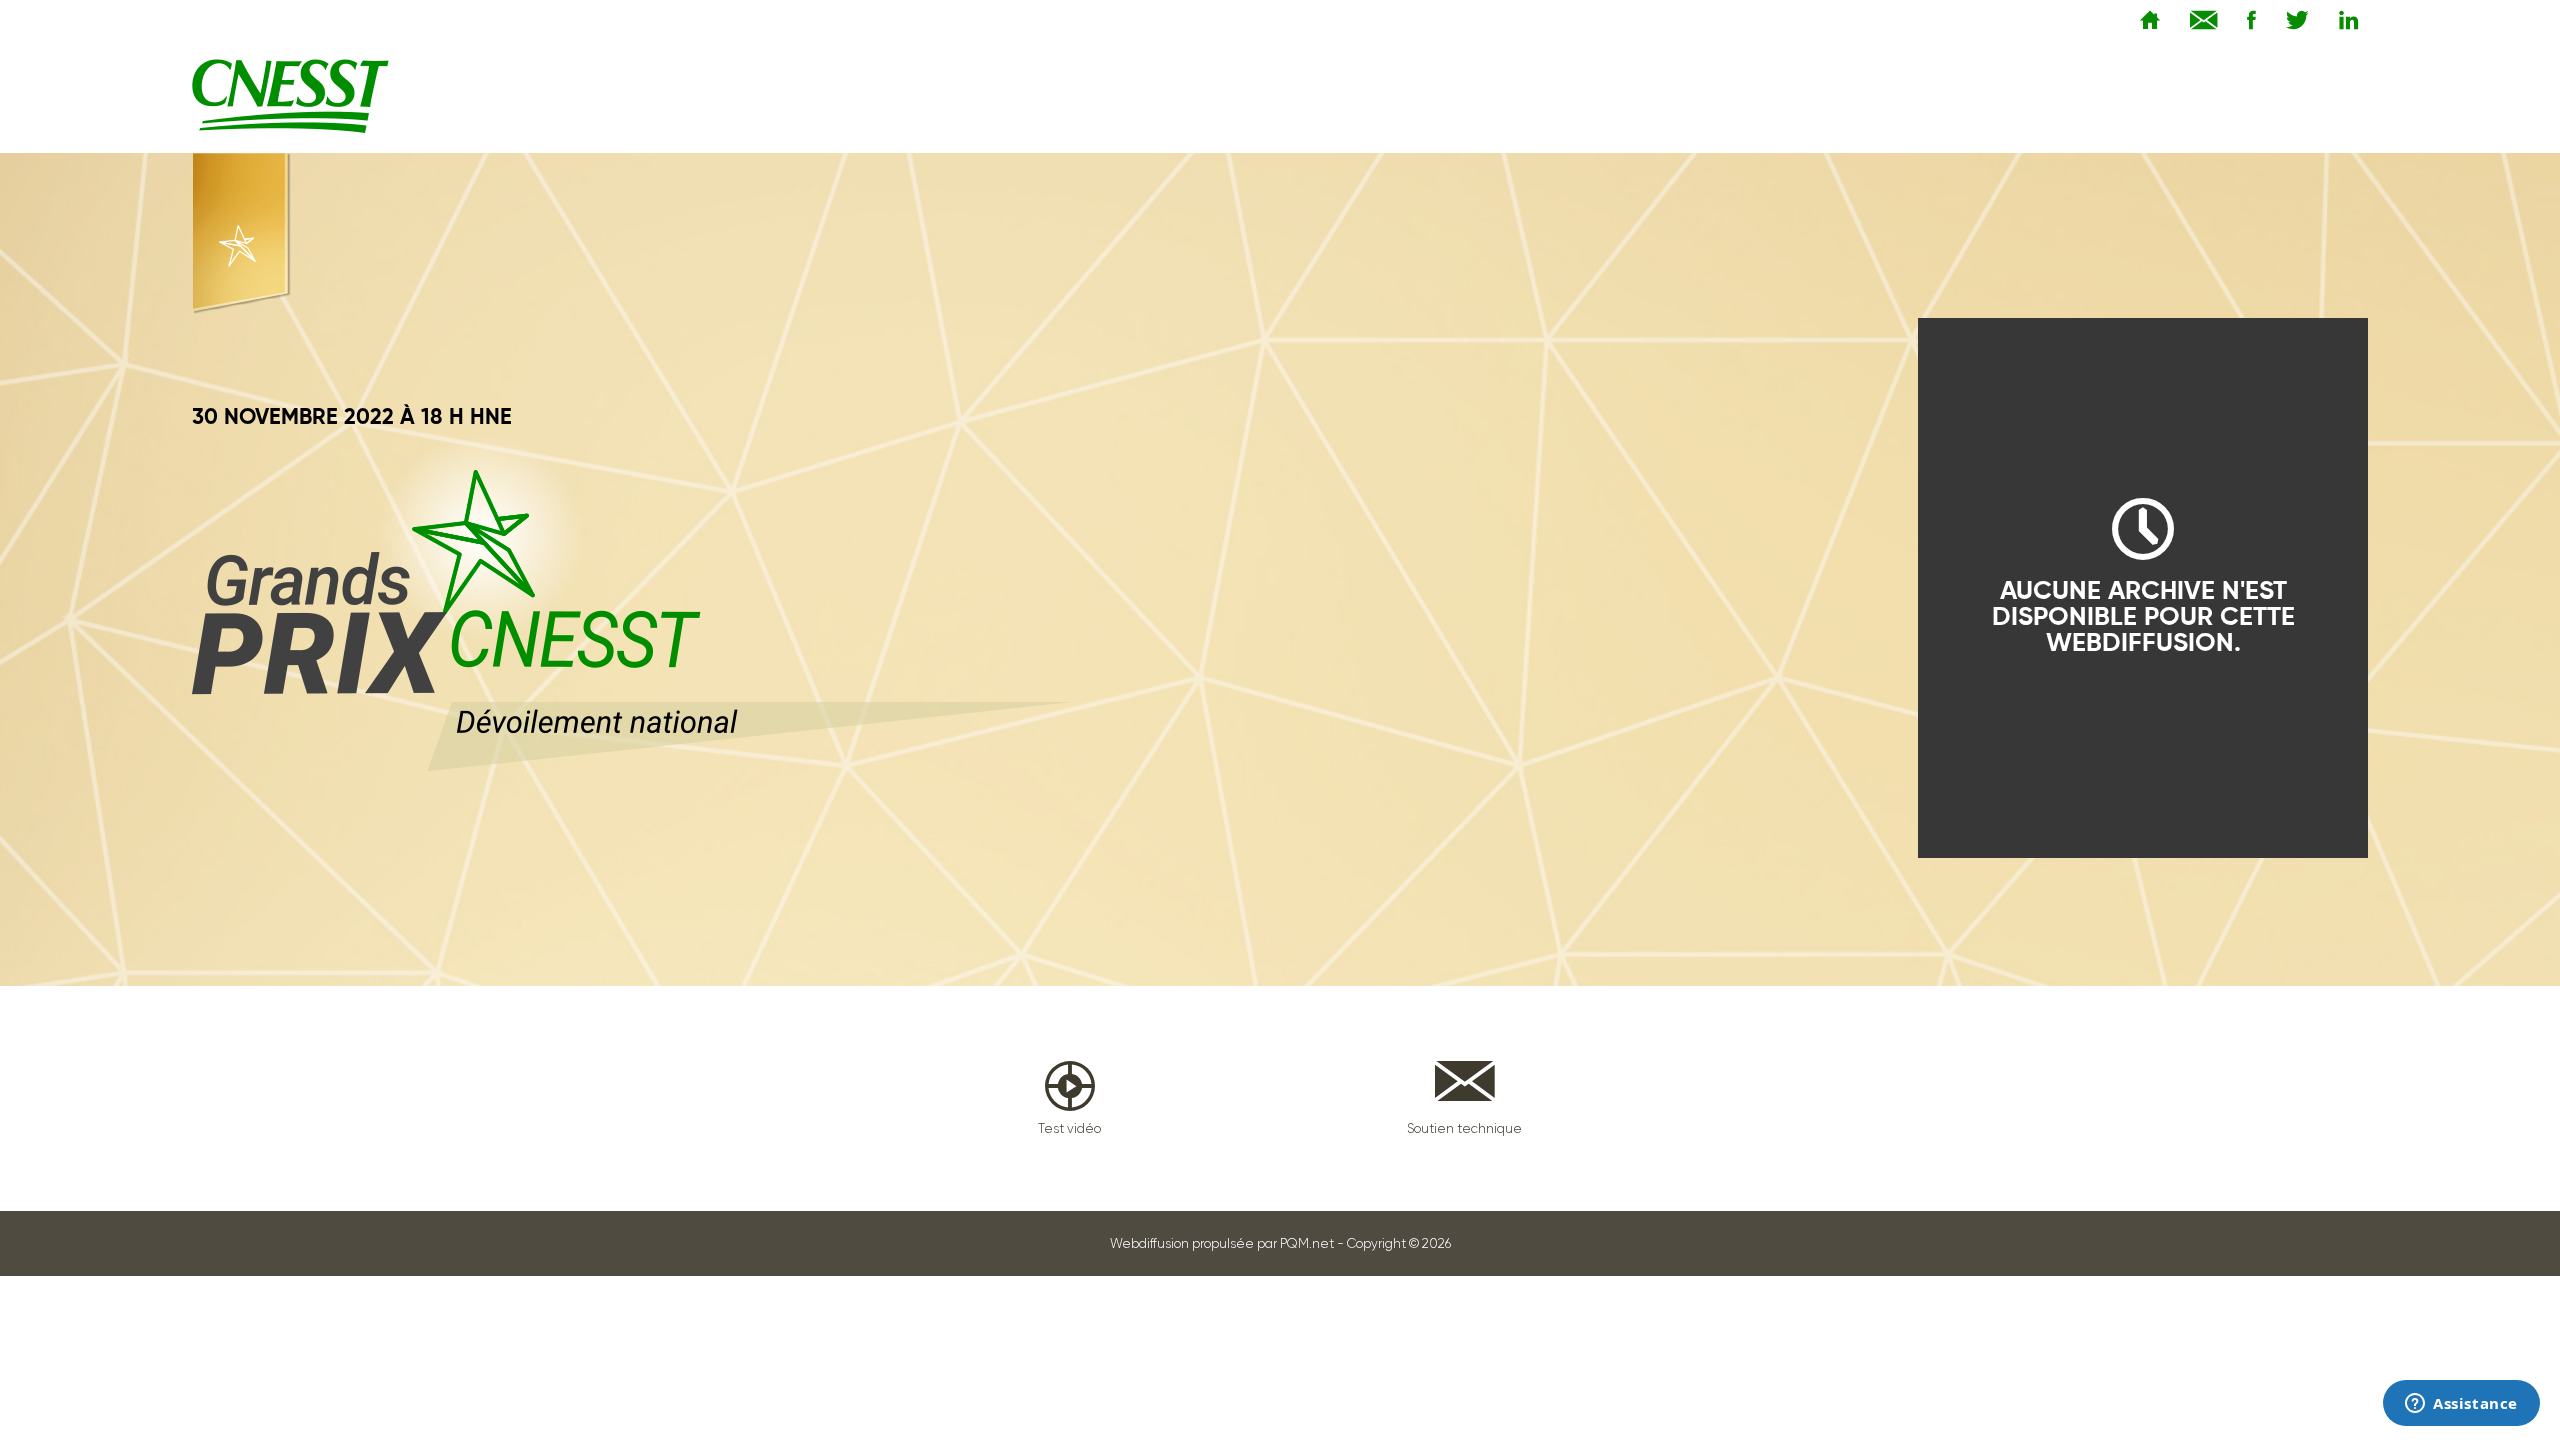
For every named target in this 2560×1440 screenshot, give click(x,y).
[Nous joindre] (2198, 19)
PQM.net (1307, 1243)
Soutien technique (1464, 1128)
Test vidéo (1069, 1128)
